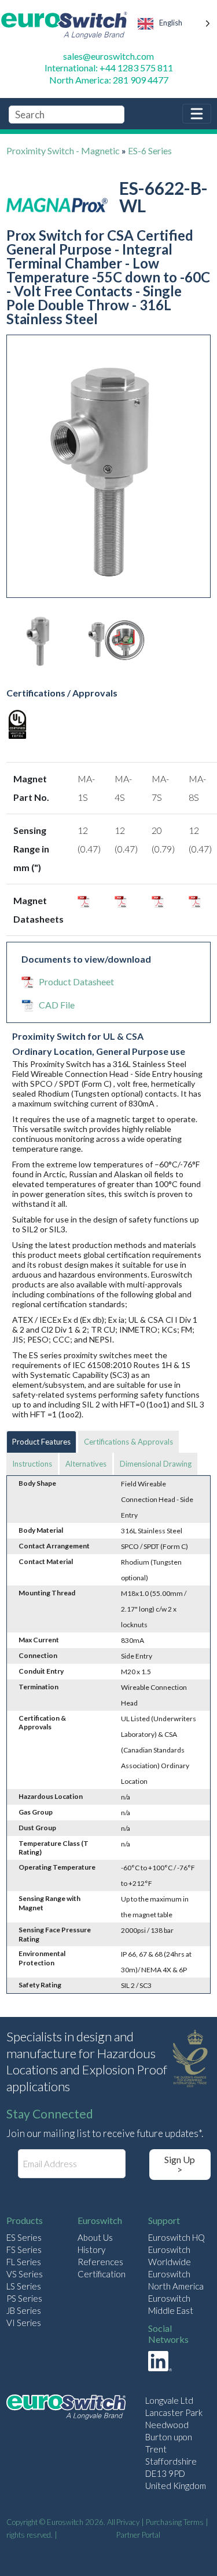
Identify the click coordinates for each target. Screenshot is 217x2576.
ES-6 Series (150, 150)
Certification (102, 2274)
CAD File (57, 1005)
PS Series (24, 2298)
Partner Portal (138, 2535)
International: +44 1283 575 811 (109, 68)
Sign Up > (180, 2165)
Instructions (32, 1464)
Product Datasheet (76, 982)
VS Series (25, 2274)
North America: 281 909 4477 (109, 80)
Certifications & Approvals (128, 1442)
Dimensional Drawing (156, 1464)
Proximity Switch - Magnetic (63, 150)
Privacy (128, 2522)
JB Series (24, 2310)
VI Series (24, 2323)
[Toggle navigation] (197, 114)
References (100, 2262)
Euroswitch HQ (176, 2237)
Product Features (41, 1442)
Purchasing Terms (175, 2522)
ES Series (24, 2237)
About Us (95, 2237)
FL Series (24, 2262)
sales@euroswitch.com (108, 56)
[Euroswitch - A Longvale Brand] (66, 2409)
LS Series (24, 2286)
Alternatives (86, 1464)
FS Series (24, 2250)
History (91, 2250)
